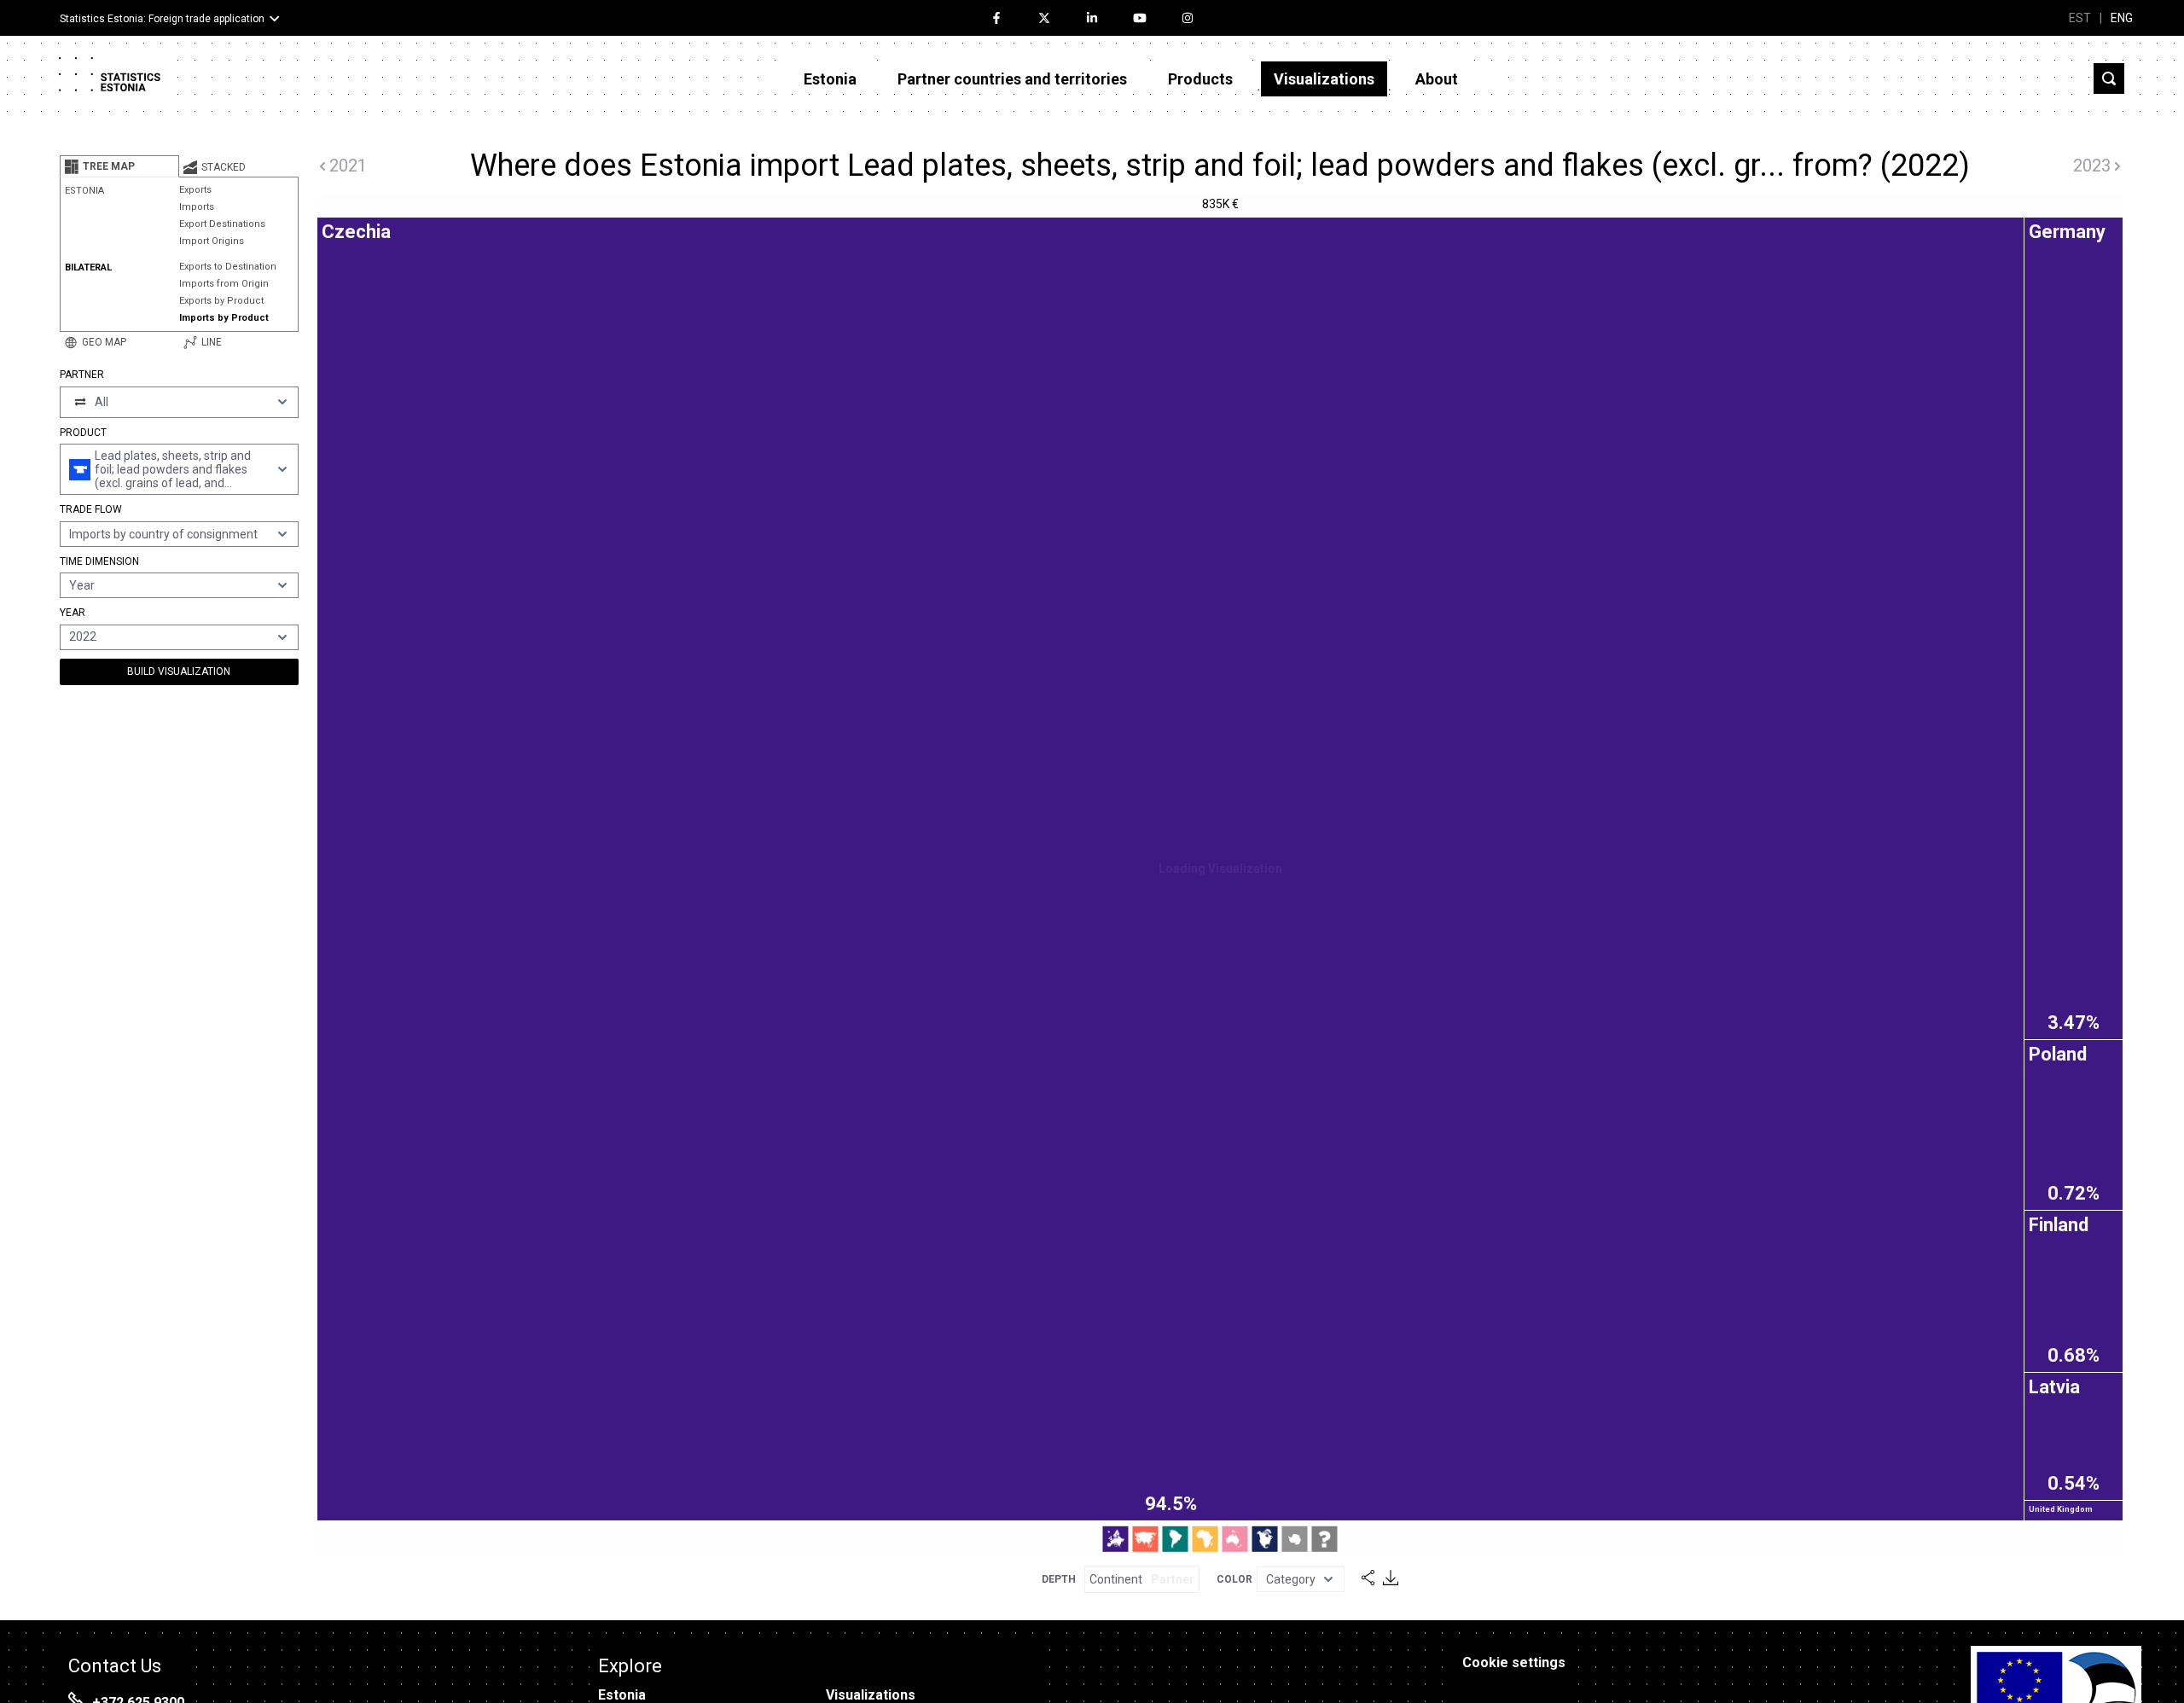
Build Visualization (179, 671)
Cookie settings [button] (1514, 1662)
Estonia (830, 79)
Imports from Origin (224, 284)
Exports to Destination (228, 267)
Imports (197, 207)
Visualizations (1324, 79)
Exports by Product (221, 301)
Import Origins (212, 241)
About (1437, 79)
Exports (195, 190)
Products (1200, 79)
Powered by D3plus (1220, 884)
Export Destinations (222, 224)
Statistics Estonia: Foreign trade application (162, 19)
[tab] (119, 166)
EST (2080, 18)
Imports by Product (224, 318)
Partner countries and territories (1012, 79)
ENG (2122, 18)
